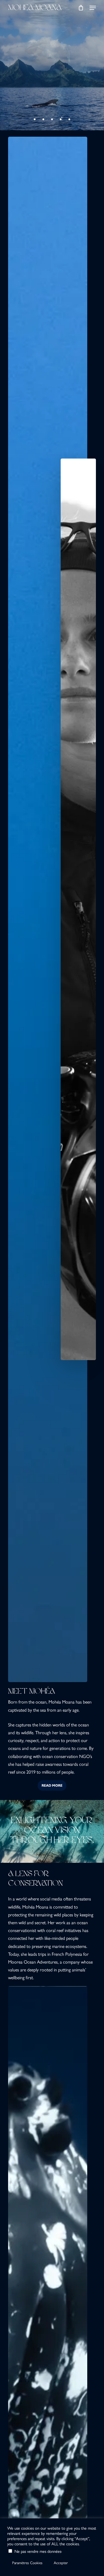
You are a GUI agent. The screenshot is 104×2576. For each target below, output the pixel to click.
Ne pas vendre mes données (38, 2551)
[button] (93, 8)
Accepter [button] (61, 2563)
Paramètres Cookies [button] (27, 2563)
